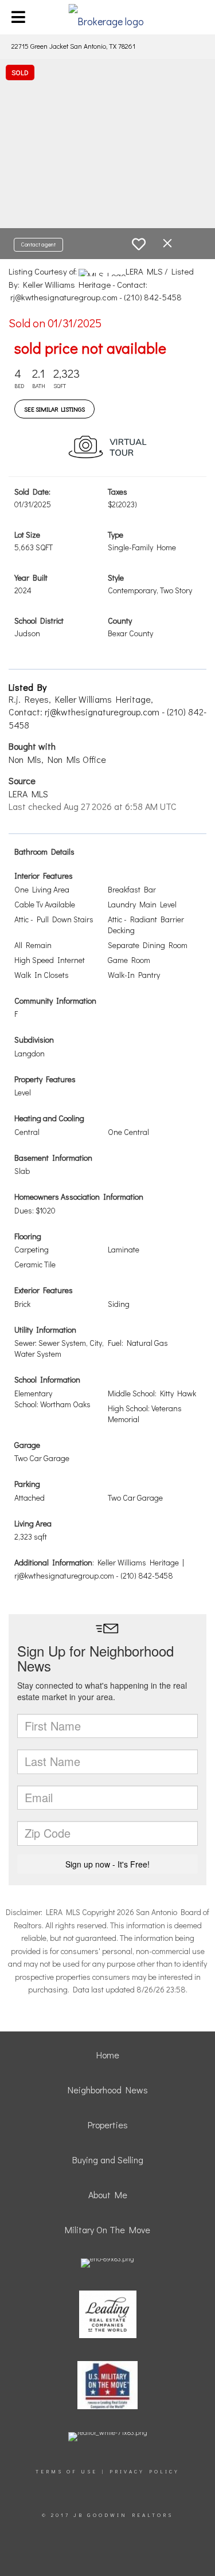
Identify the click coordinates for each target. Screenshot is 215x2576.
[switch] (139, 244)
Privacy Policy (144, 2471)
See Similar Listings (54, 409)
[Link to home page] (107, 17)
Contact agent (38, 244)
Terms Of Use (67, 2471)
